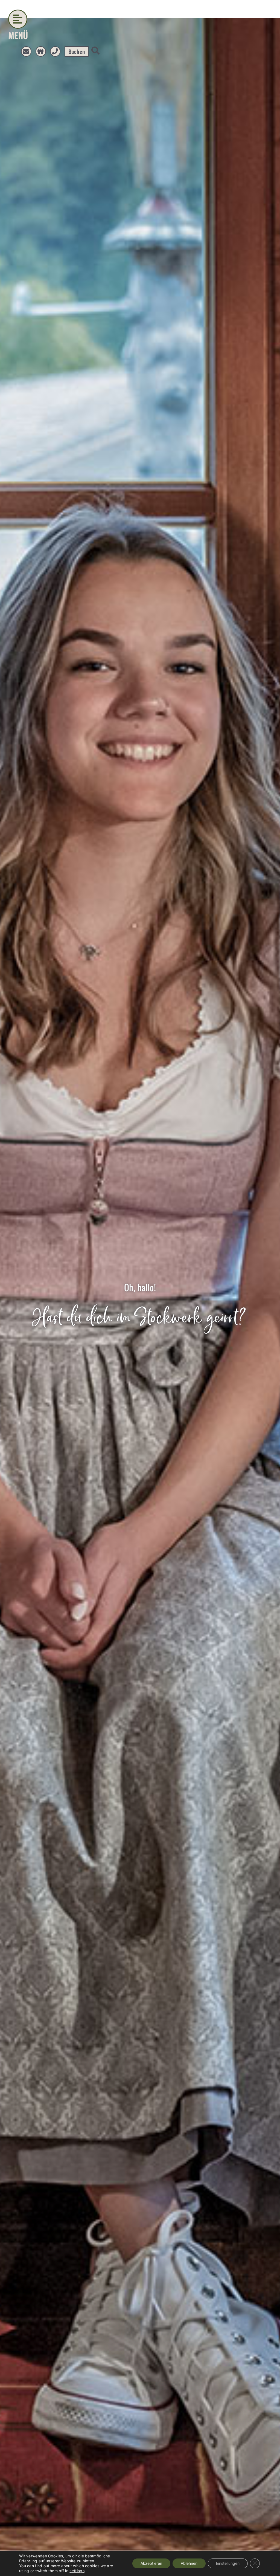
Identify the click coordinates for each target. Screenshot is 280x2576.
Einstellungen (228, 2563)
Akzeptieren (151, 2563)
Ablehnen (189, 2563)
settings (77, 2571)
